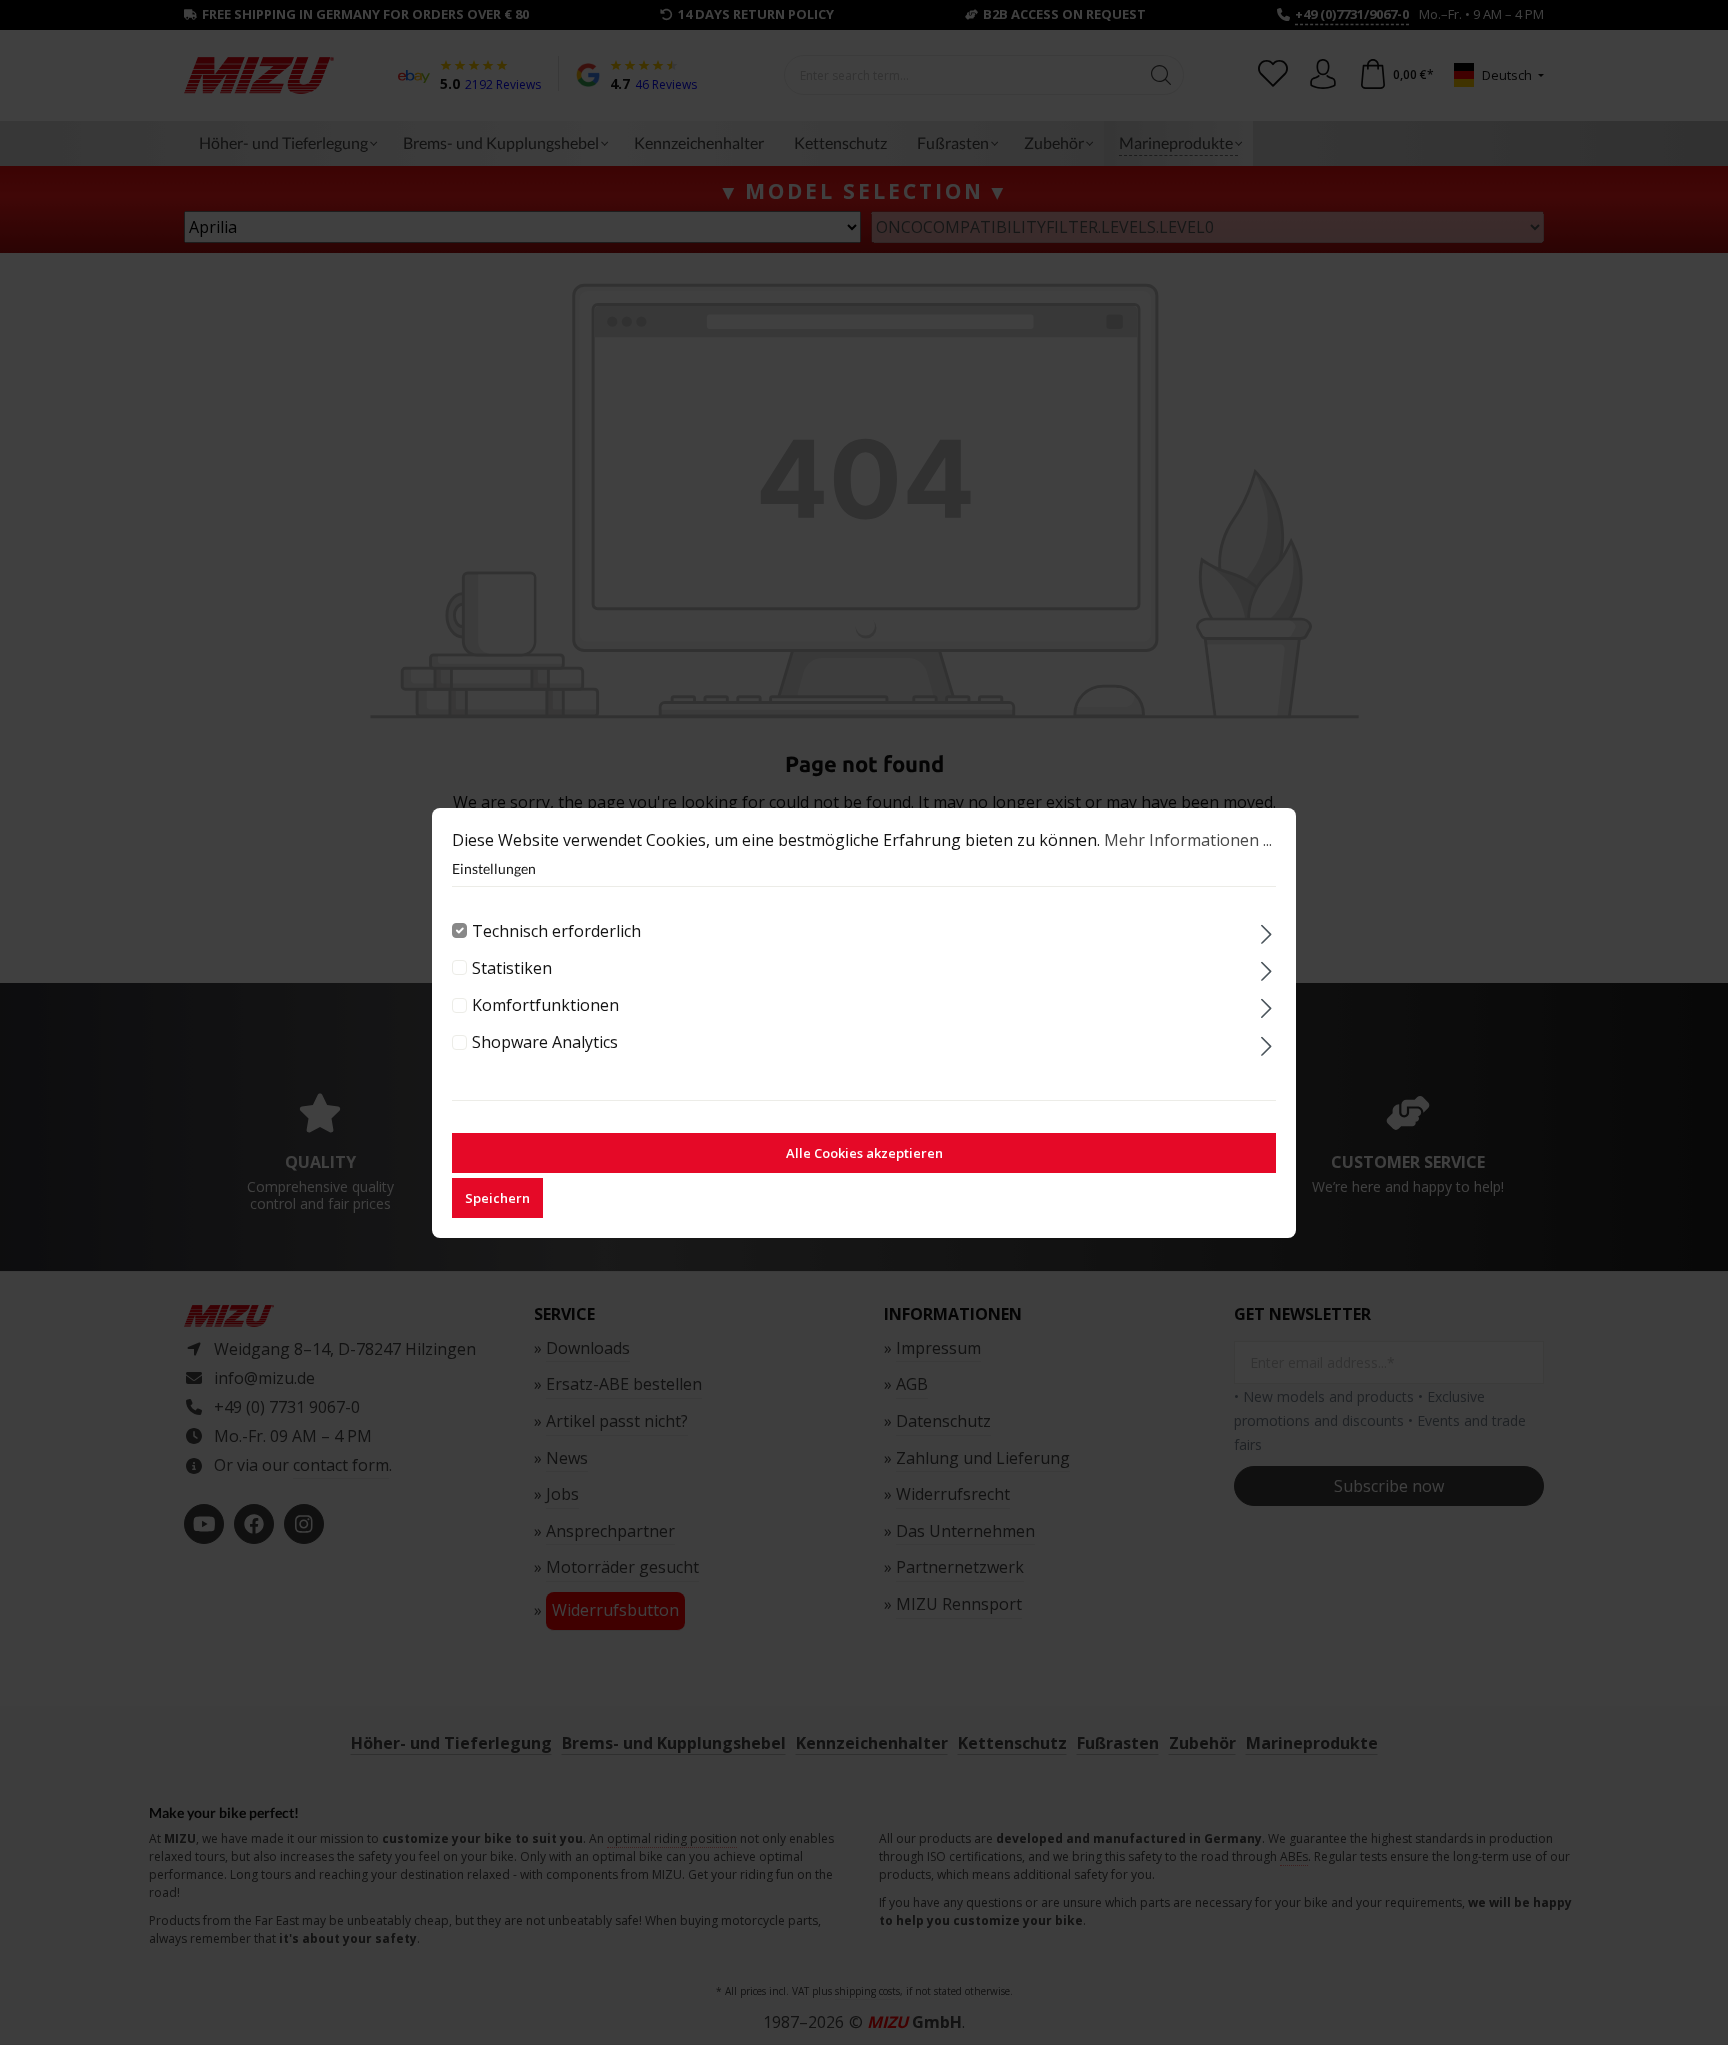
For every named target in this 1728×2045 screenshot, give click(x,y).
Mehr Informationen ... (1188, 840)
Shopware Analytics (545, 1042)
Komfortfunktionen (545, 1005)
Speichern (497, 1198)
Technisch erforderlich (556, 931)
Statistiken (512, 968)
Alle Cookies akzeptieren (864, 1153)
